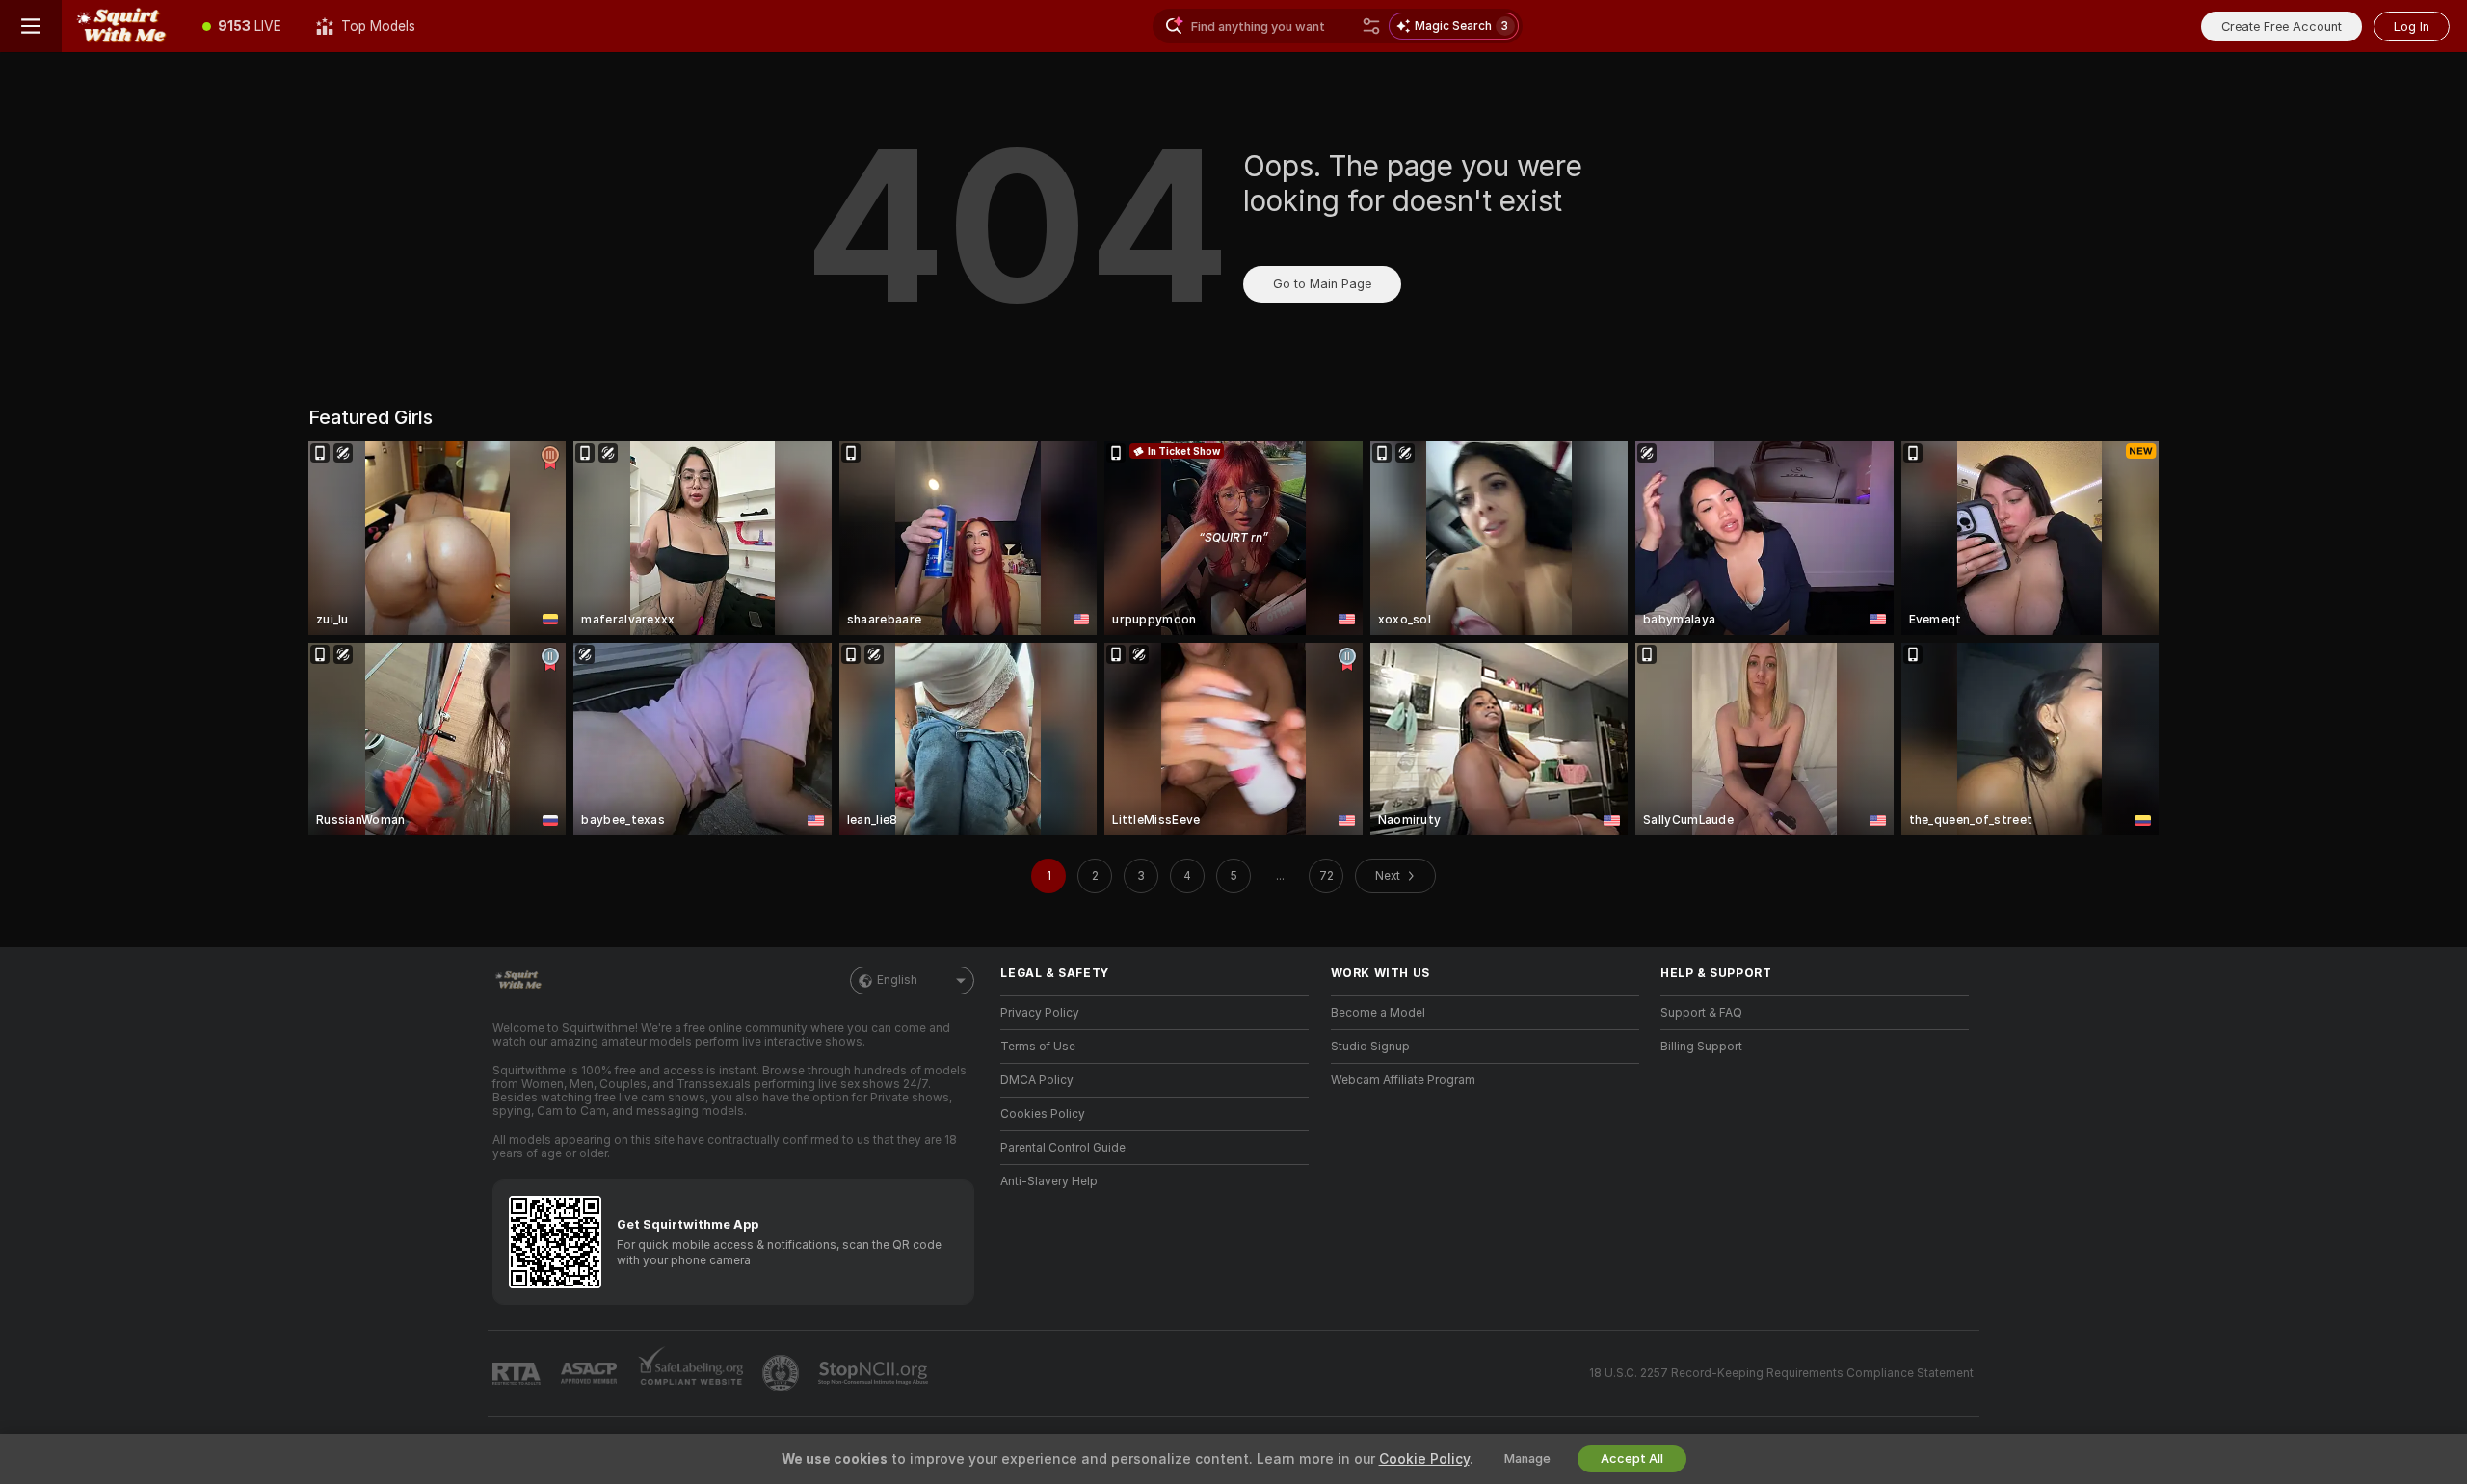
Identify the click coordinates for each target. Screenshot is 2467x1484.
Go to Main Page (1322, 284)
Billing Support (1701, 1047)
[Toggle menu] (31, 26)
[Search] (1371, 26)
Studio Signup (1370, 1047)
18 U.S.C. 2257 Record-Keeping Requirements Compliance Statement (1781, 1373)
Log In (2412, 26)
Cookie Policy (1424, 1459)
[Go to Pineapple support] (783, 1373)
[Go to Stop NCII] (875, 1373)
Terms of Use (1038, 1047)
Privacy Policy (1040, 1013)
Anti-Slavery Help (1049, 1181)
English (897, 980)
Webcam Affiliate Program (1403, 1080)
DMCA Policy (1037, 1080)
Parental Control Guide (1063, 1148)
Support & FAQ (1701, 1013)
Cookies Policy (1043, 1114)
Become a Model (1378, 1013)
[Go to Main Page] (123, 26)
